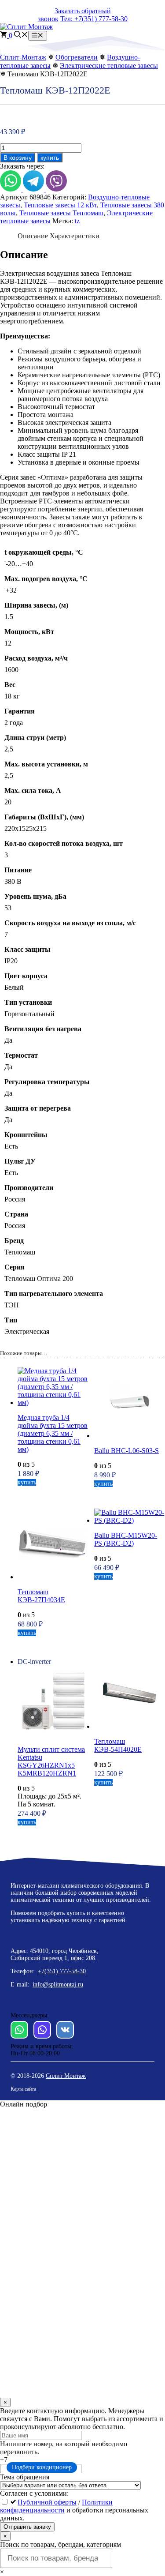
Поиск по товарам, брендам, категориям (60, 2544)
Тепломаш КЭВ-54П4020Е (118, 1745)
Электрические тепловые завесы (109, 66)
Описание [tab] (33, 236)
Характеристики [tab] (75, 236)
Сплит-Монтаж (23, 57)
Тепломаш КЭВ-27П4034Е (41, 1596)
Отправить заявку (27, 2527)
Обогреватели (77, 57)
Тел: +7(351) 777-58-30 (94, 19)
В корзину (18, 158)
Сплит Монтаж (66, 2076)
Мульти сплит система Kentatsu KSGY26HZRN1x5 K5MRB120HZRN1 (51, 1761)
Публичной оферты (47, 2502)
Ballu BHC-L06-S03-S (126, 1451)
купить (50, 158)
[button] (21, 36)
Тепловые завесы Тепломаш (61, 213)
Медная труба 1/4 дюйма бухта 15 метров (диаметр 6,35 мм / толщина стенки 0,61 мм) (53, 1433)
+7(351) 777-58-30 (62, 1971)
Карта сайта (23, 2089)
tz (77, 221)
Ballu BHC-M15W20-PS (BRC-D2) (126, 1539)
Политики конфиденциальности (56, 2506)
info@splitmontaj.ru (58, 1985)
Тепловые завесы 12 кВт (60, 205)
